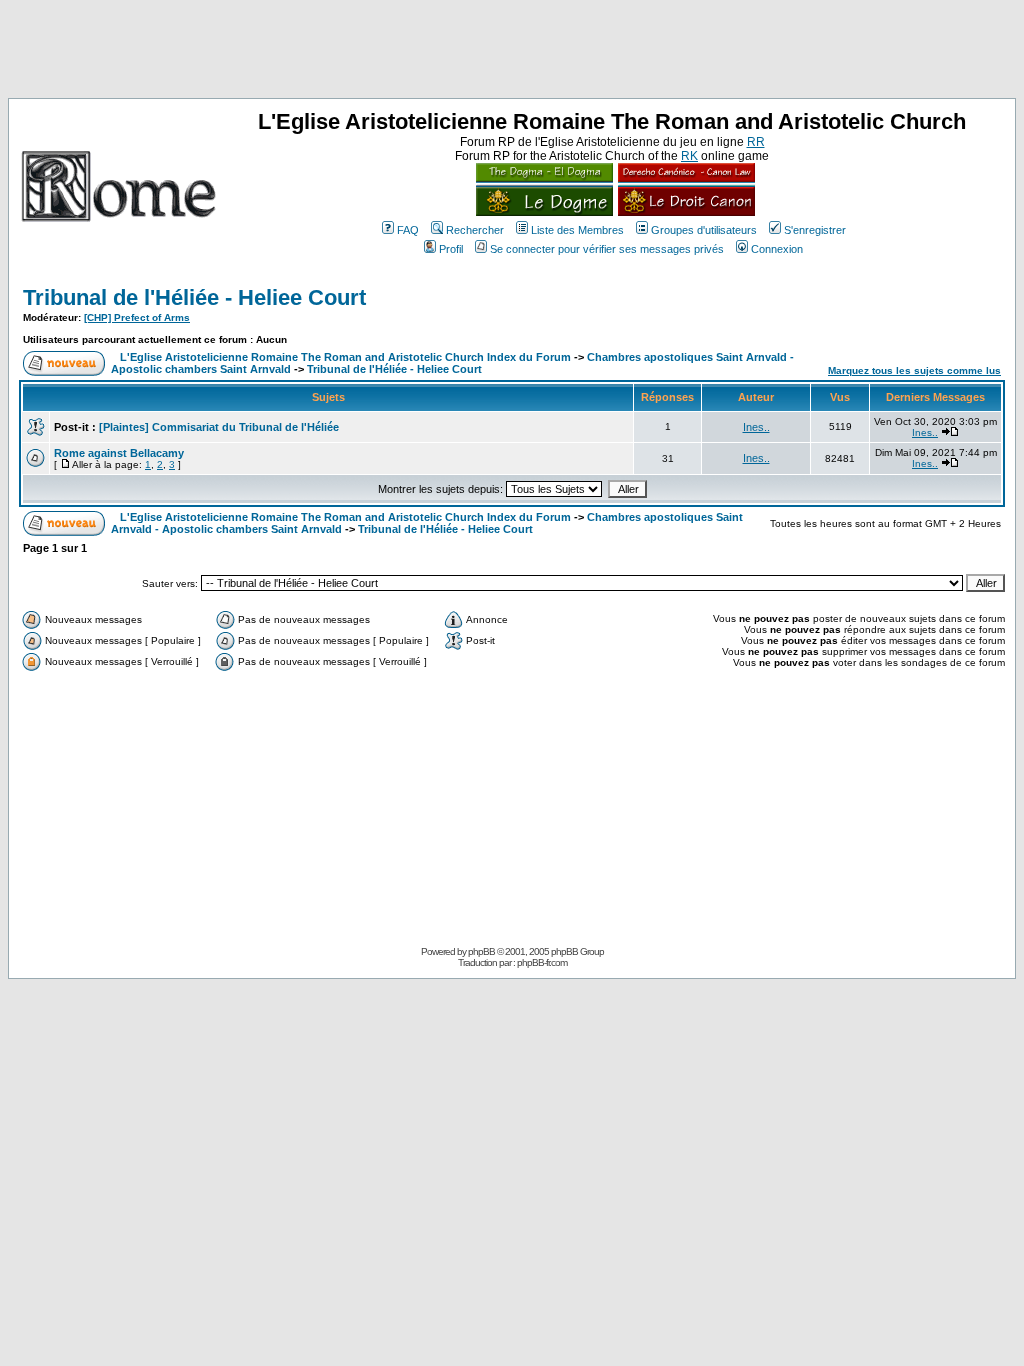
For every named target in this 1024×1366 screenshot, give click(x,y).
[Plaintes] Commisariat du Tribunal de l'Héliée (219, 427)
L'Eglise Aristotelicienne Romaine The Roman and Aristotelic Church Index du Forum (345, 357)
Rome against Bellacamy (119, 453)
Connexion (777, 249)
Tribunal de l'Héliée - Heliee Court (194, 297)
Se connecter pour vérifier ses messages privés (607, 249)
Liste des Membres (577, 230)
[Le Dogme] (544, 212)
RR (756, 142)
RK (689, 156)
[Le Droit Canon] (684, 212)
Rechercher (475, 230)
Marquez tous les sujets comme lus (914, 370)
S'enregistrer (815, 230)
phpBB (481, 951)
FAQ (408, 230)
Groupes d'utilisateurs (704, 230)
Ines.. (756, 427)
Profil (451, 249)
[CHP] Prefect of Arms (137, 317)
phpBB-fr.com (542, 962)
